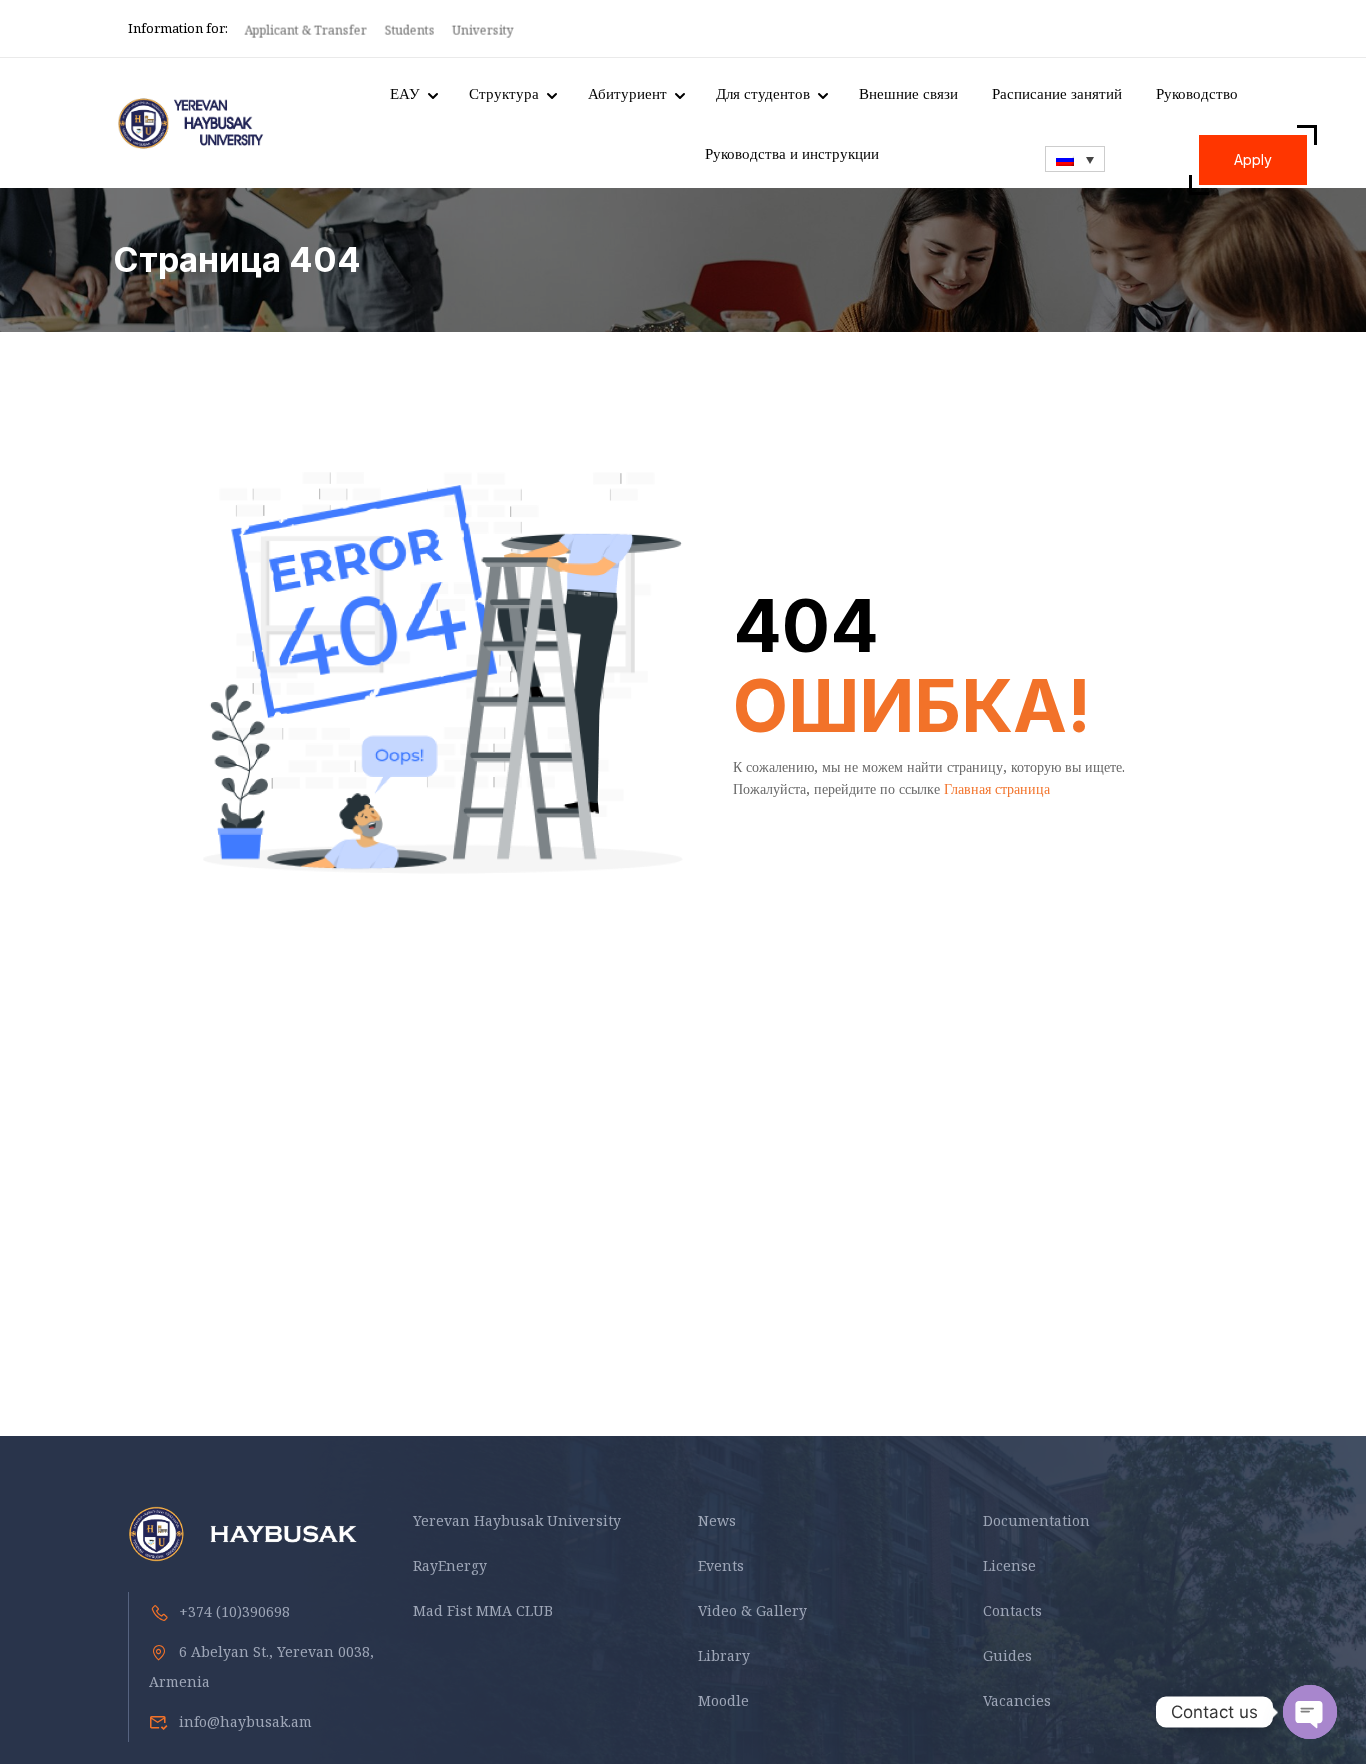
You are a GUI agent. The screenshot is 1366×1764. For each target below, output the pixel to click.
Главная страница (997, 788)
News (717, 1520)
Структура (504, 93)
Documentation (1036, 1520)
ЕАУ (405, 93)
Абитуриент (627, 93)
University (484, 30)
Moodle (723, 1700)
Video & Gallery (752, 1610)
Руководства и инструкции (792, 153)
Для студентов (763, 93)
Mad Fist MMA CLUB (483, 1610)
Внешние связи (908, 93)
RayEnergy (450, 1565)
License (1009, 1565)
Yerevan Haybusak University (517, 1520)
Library (724, 1655)
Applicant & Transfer (307, 30)
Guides (1007, 1655)
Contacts (1012, 1610)
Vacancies (1017, 1700)
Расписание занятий (1057, 93)
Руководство (1197, 93)
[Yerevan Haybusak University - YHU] (189, 123)
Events (721, 1565)
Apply (1253, 159)
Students (411, 30)
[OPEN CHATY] (1310, 1712)
